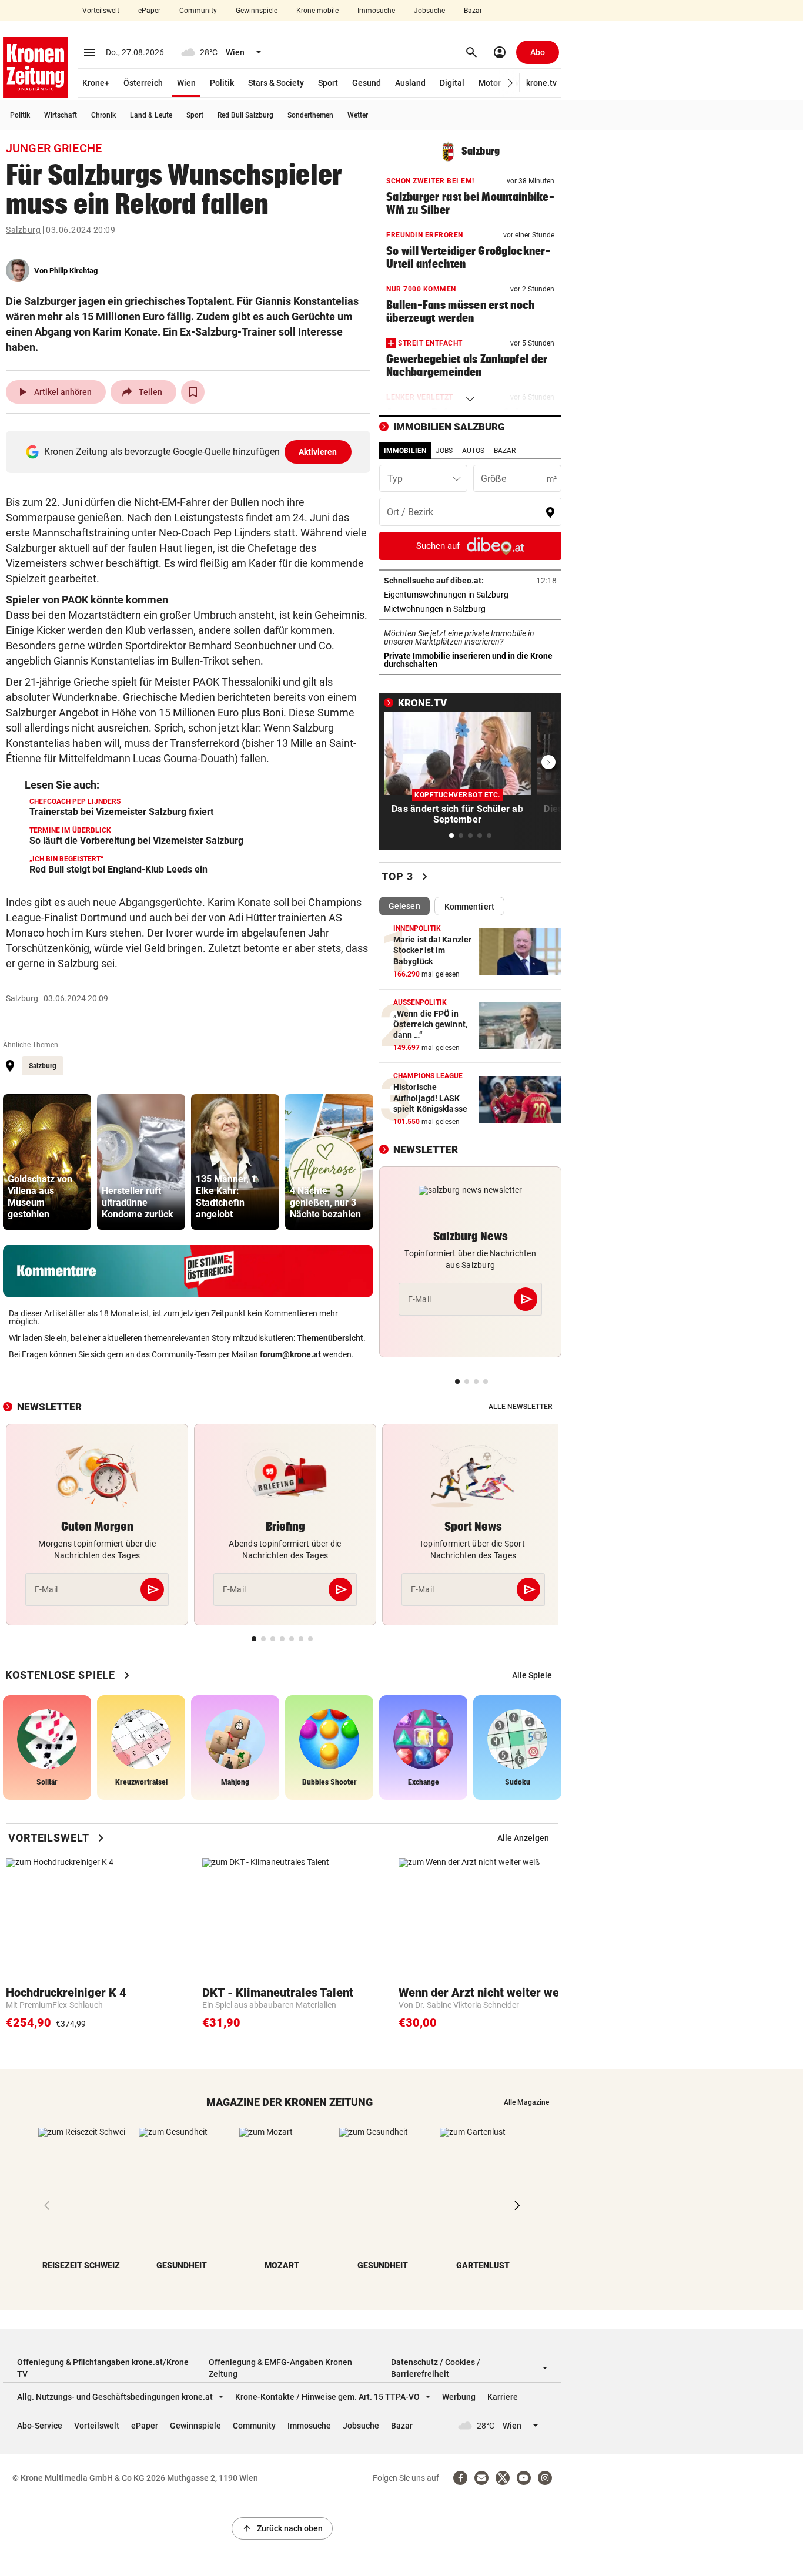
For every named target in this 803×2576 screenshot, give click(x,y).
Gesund (367, 83)
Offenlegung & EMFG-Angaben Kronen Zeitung (280, 2368)
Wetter (358, 115)
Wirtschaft (61, 115)
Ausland (410, 83)
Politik (222, 83)
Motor (490, 83)
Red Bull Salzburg (245, 115)
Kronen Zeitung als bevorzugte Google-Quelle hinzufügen (191, 452)
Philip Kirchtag (73, 271)
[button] (511, 83)
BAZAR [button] (505, 451)
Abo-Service (40, 2426)
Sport (328, 83)
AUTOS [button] (473, 451)
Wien (186, 83)
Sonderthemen (310, 115)
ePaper (149, 11)
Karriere (503, 2397)
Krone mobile (317, 11)
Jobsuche (429, 11)
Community (198, 11)
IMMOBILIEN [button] (405, 451)
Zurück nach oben (282, 2528)
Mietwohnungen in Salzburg (470, 609)
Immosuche (376, 11)
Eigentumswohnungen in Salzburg (470, 595)
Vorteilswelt (101, 11)
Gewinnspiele (257, 11)
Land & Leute (151, 115)
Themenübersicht (330, 1338)
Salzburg (23, 230)
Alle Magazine (526, 2102)
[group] (47, 1162)
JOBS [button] (444, 451)
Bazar (473, 11)
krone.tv (541, 83)
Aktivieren (318, 452)
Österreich (143, 83)
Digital (452, 83)
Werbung (459, 2397)
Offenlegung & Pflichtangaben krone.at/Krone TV (103, 2368)
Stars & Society (276, 83)
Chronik (103, 115)
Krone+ (96, 83)
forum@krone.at (290, 1354)
